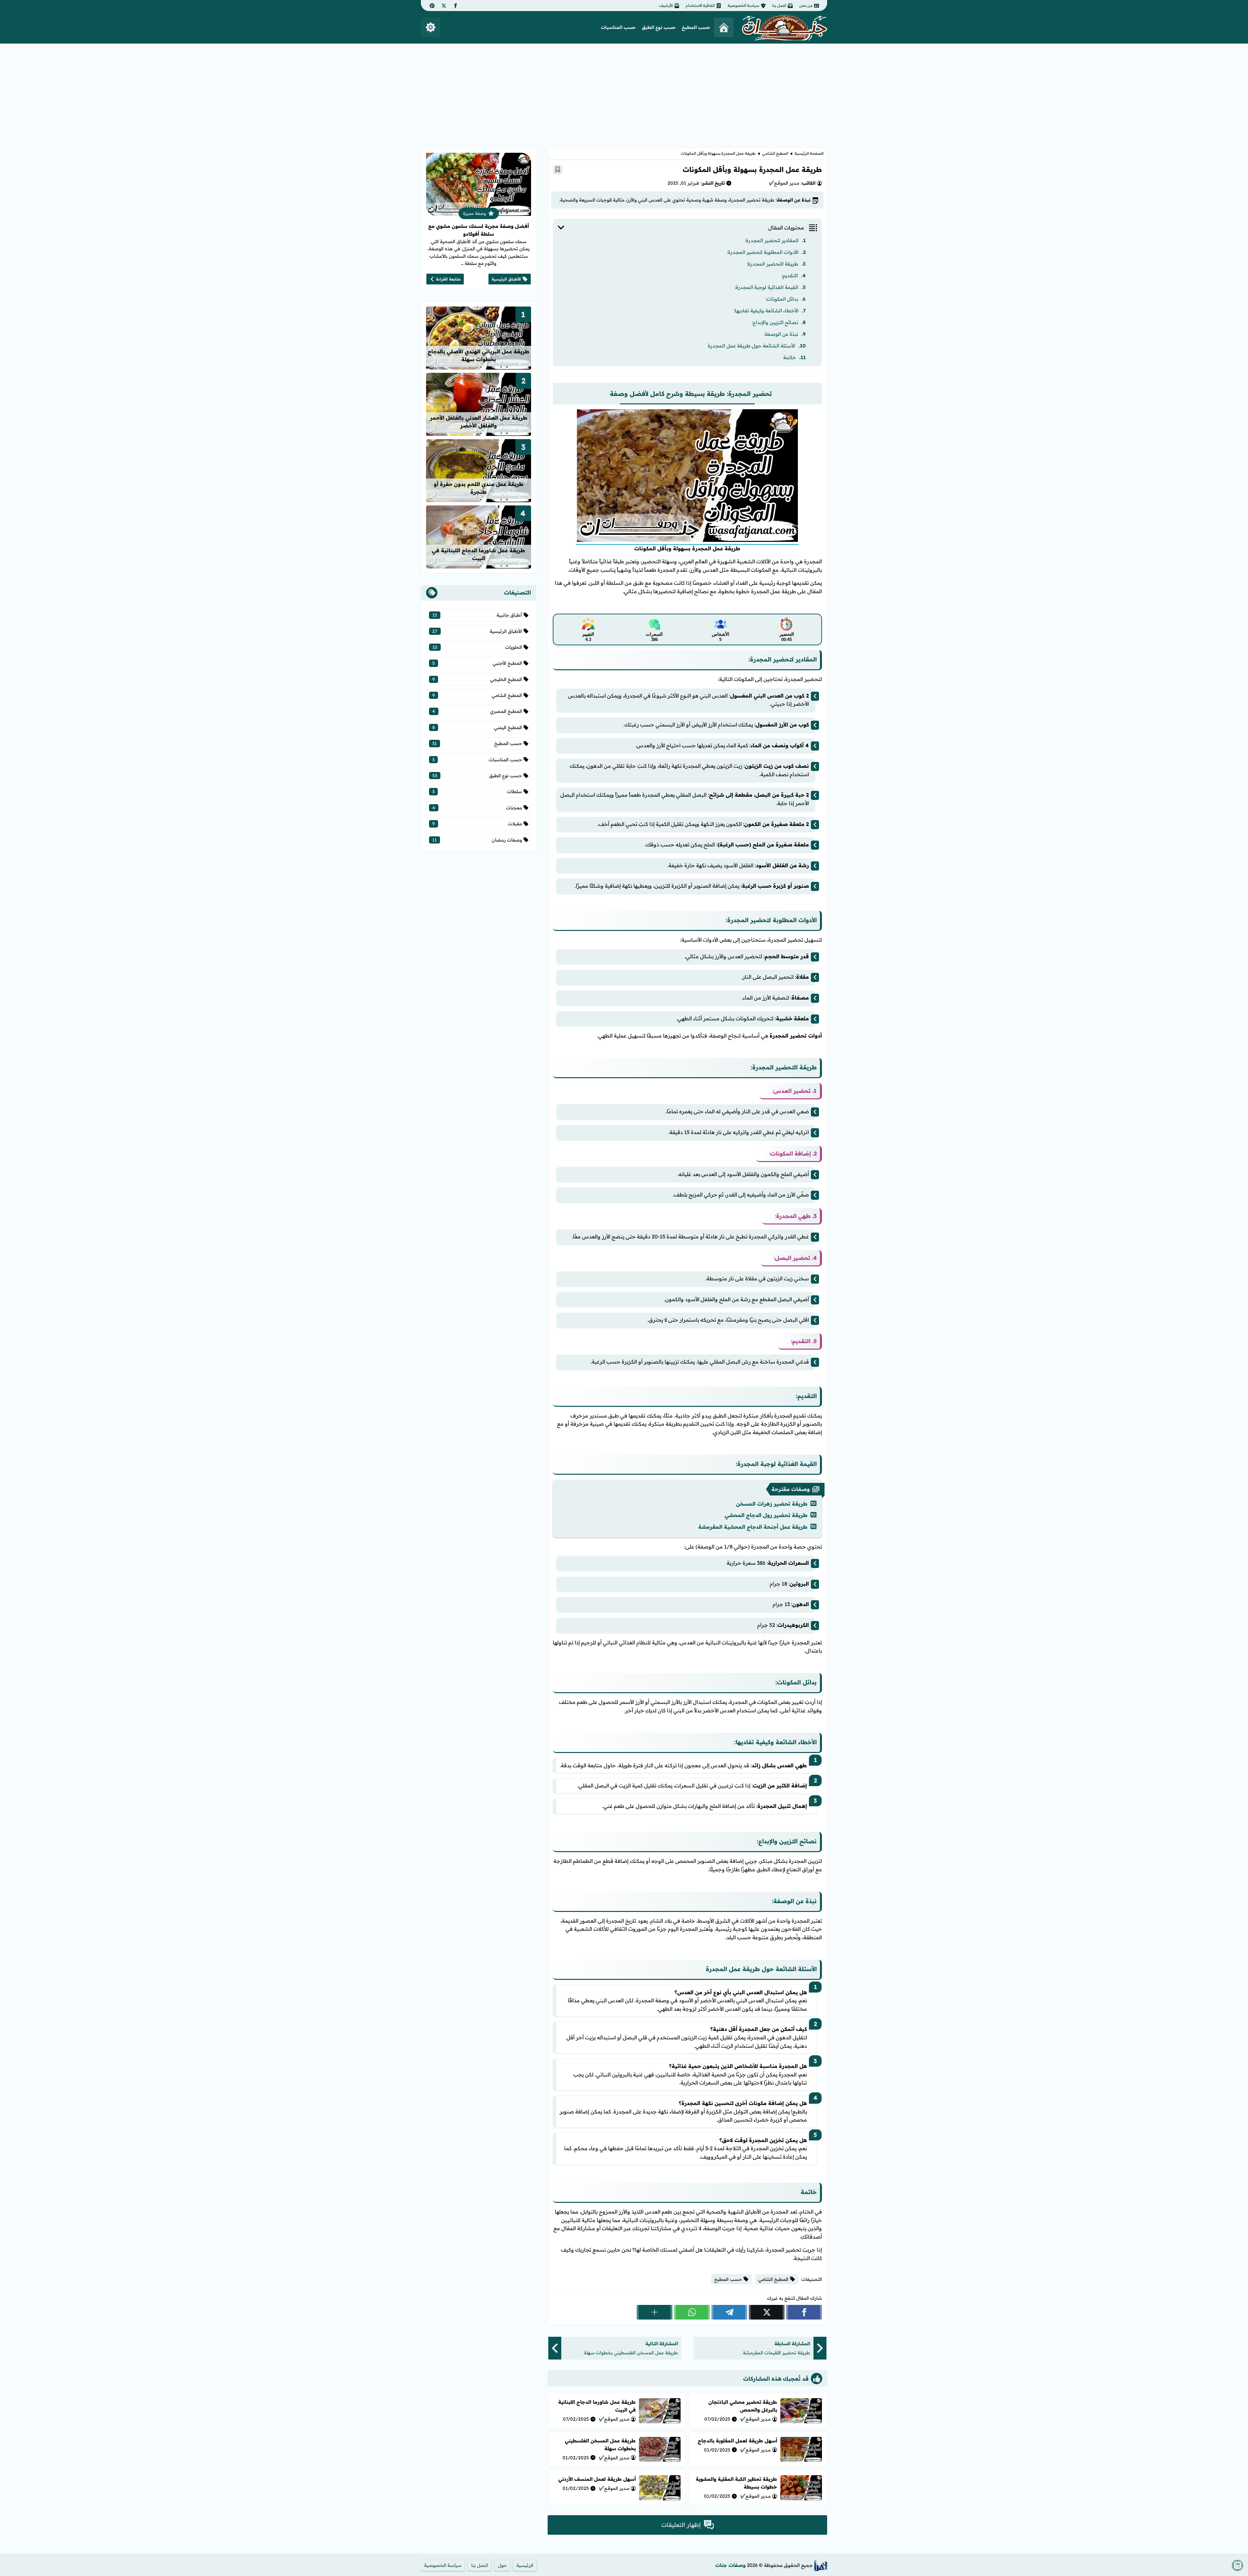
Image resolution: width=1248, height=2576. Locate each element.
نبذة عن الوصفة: (781, 334)
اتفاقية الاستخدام (700, 5)
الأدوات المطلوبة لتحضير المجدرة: (763, 252)
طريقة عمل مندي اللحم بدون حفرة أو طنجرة (479, 488)
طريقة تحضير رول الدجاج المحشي (766, 1515)
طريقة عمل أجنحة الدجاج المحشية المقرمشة (753, 1527)
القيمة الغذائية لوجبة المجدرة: (767, 287)
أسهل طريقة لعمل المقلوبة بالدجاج (737, 2441)
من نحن (806, 5)
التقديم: (790, 275)
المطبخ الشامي (775, 153)
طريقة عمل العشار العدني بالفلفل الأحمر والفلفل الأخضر (479, 422)
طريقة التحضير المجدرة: (773, 264)
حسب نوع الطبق (659, 27)
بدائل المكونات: (782, 299)
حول (502, 2565)
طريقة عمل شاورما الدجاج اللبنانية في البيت (479, 554)
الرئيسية (525, 2565)
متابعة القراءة (448, 279)
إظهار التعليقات (681, 2525)
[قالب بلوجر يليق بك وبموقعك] (821, 2565)
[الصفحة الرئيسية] (724, 27)
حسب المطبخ (696, 27)
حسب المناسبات (618, 27)
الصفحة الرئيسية (809, 153)
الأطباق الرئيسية (506, 279)
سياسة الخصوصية (743, 5)
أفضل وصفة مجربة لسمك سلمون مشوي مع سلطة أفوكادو (479, 230)
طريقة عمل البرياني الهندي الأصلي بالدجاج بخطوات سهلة (479, 355)
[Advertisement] (624, 92)
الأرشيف (666, 5)
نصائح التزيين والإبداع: (775, 322)
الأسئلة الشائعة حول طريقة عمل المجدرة (752, 346)
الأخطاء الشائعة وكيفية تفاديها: (766, 311)
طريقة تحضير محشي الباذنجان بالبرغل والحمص (743, 2406)
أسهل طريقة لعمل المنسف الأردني (597, 2479)
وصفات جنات (730, 2565)
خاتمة (790, 357)
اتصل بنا (779, 5)
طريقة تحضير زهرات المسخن (772, 1504)
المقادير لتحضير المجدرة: (772, 240)
